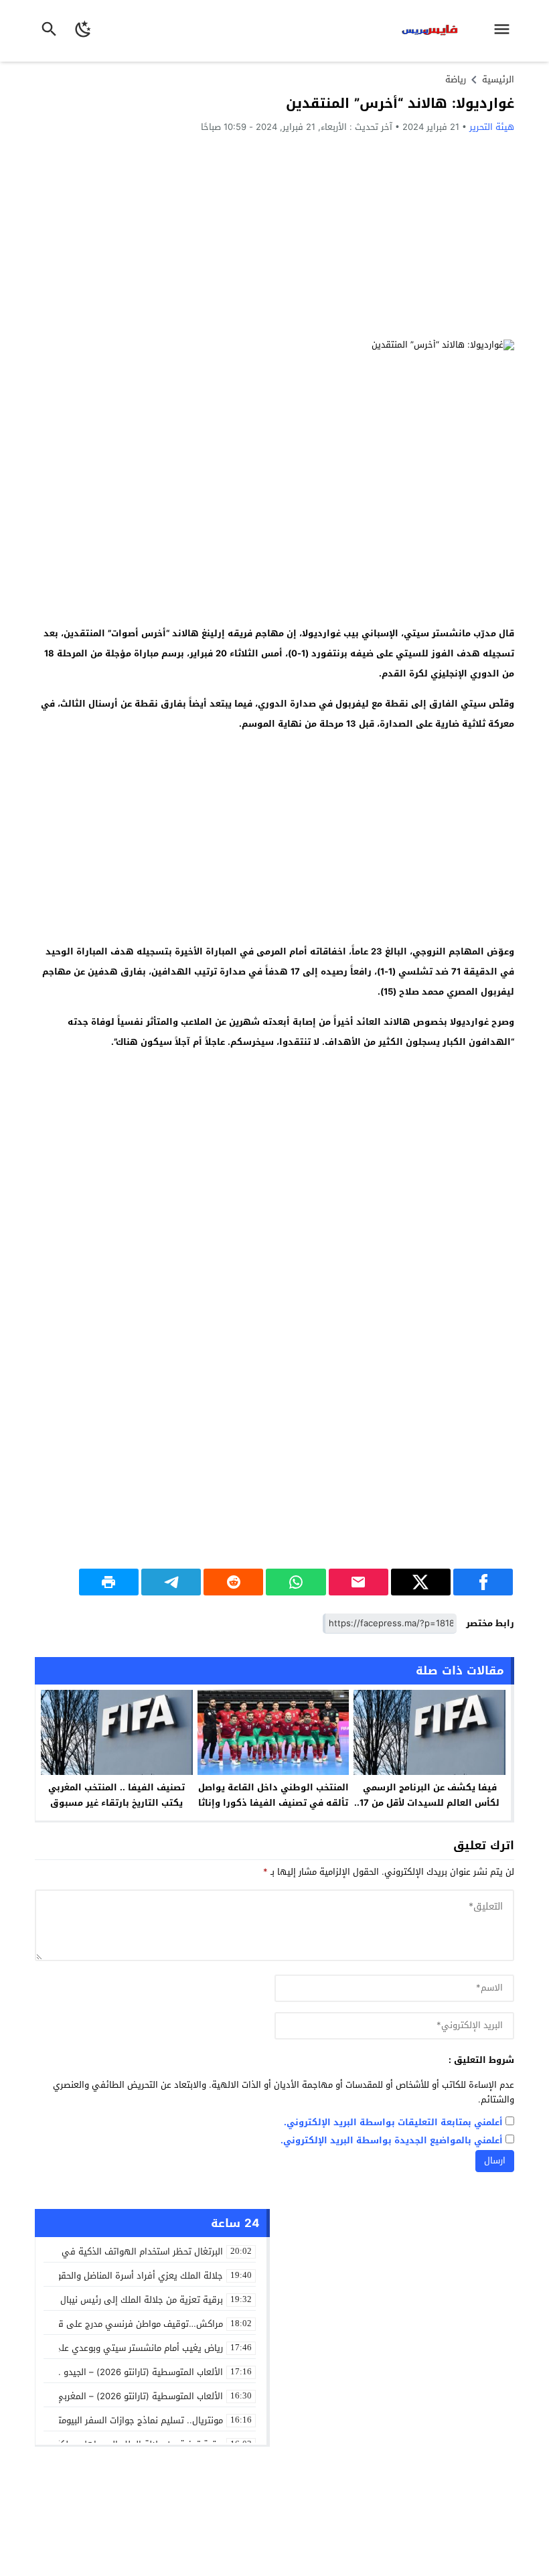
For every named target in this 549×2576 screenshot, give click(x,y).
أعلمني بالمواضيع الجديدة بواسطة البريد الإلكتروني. (392, 2141)
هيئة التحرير (492, 127)
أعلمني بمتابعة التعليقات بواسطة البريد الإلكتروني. (393, 2123)
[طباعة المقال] (109, 1582)
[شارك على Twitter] (421, 1582)
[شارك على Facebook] (483, 1582)
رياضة (456, 79)
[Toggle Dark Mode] (83, 31)
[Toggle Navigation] (505, 31)
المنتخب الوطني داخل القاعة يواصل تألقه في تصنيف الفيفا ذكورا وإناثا (273, 1795)
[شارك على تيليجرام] (171, 1582)
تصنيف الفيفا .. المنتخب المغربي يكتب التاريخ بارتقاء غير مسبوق (116, 1795)
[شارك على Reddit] (233, 1582)
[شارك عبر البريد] (359, 1582)
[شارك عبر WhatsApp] (296, 1582)
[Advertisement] (274, 236)
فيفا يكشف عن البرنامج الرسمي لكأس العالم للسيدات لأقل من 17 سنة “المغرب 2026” (429, 1803)
